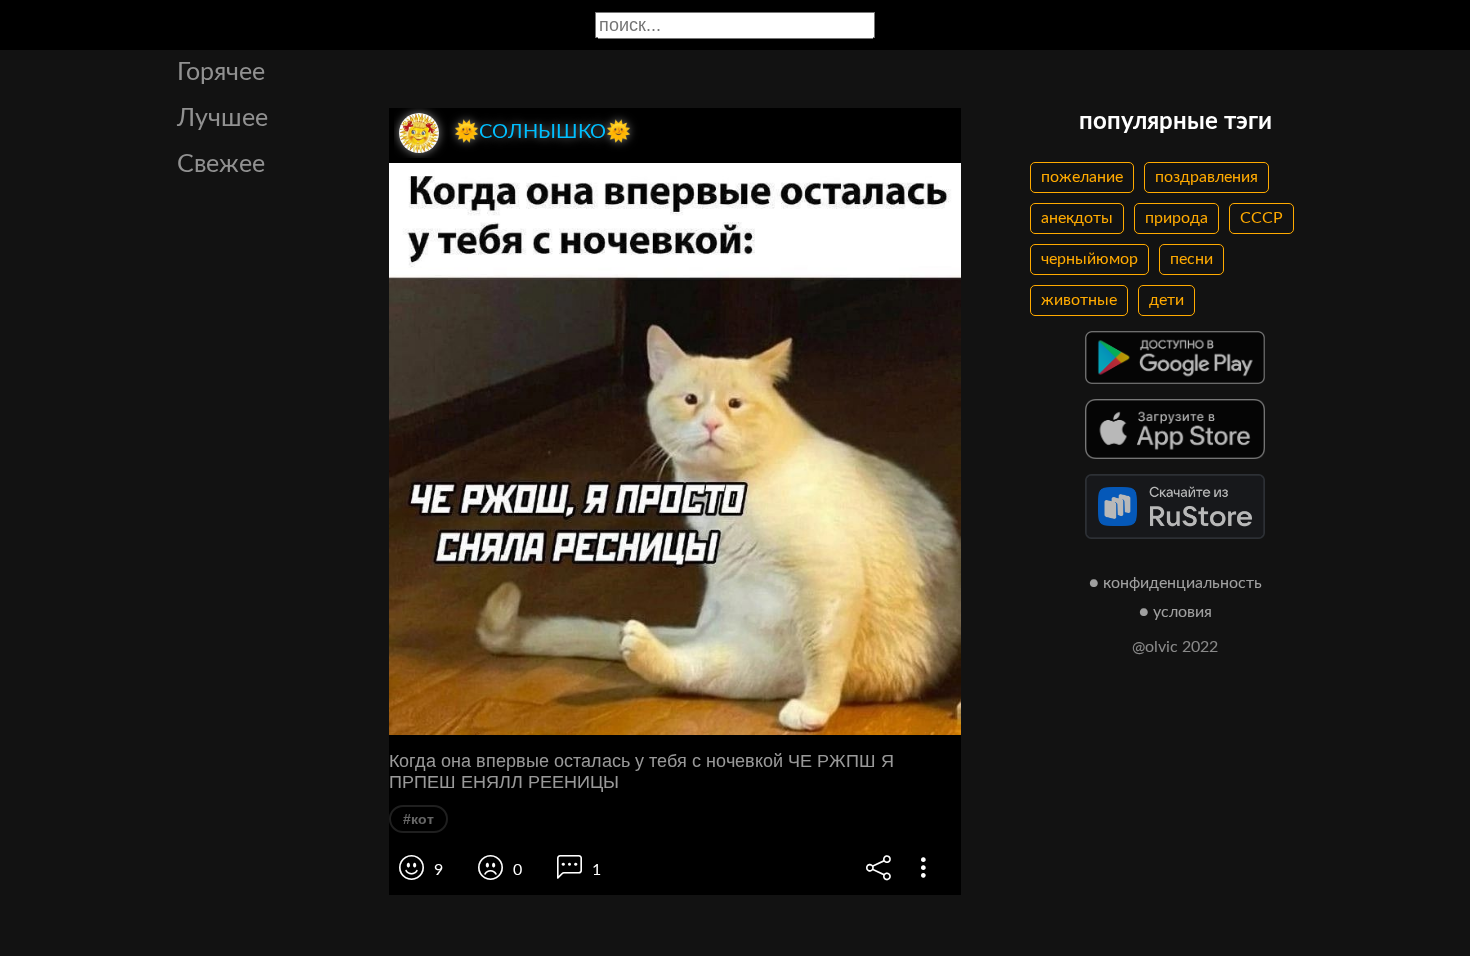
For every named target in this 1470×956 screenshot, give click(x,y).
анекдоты (1077, 218)
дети (1166, 300)
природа (1176, 218)
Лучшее (222, 118)
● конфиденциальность (1175, 583)
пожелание (1082, 177)
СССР (1261, 218)
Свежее (221, 164)
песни (1191, 259)
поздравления (1206, 177)
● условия (1175, 612)
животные (1079, 300)
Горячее (221, 72)
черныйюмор (1089, 259)
